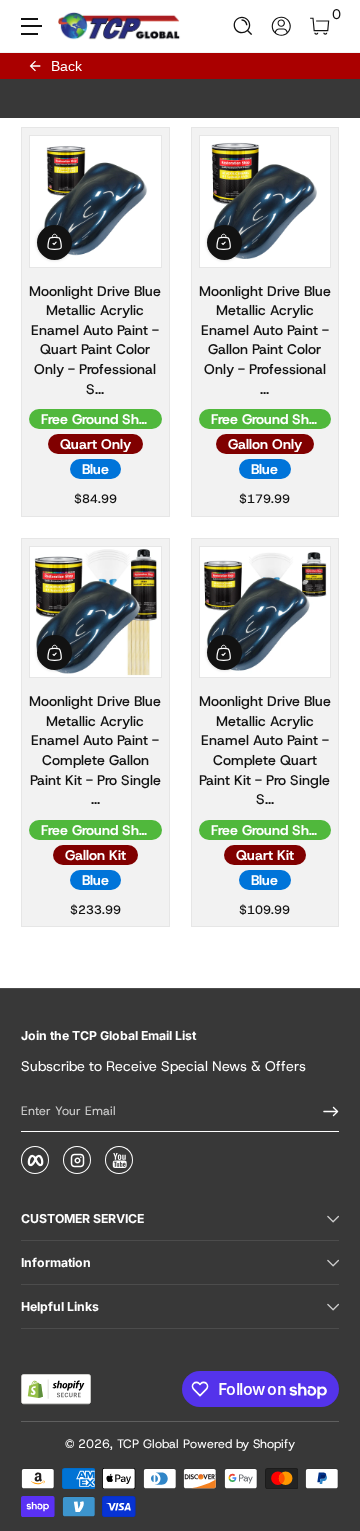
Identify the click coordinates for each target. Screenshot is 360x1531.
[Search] (243, 26)
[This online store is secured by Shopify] (56, 1389)
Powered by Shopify (239, 1444)
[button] (243, 26)
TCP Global (148, 1444)
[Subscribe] (324, 1111)
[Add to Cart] (54, 242)
